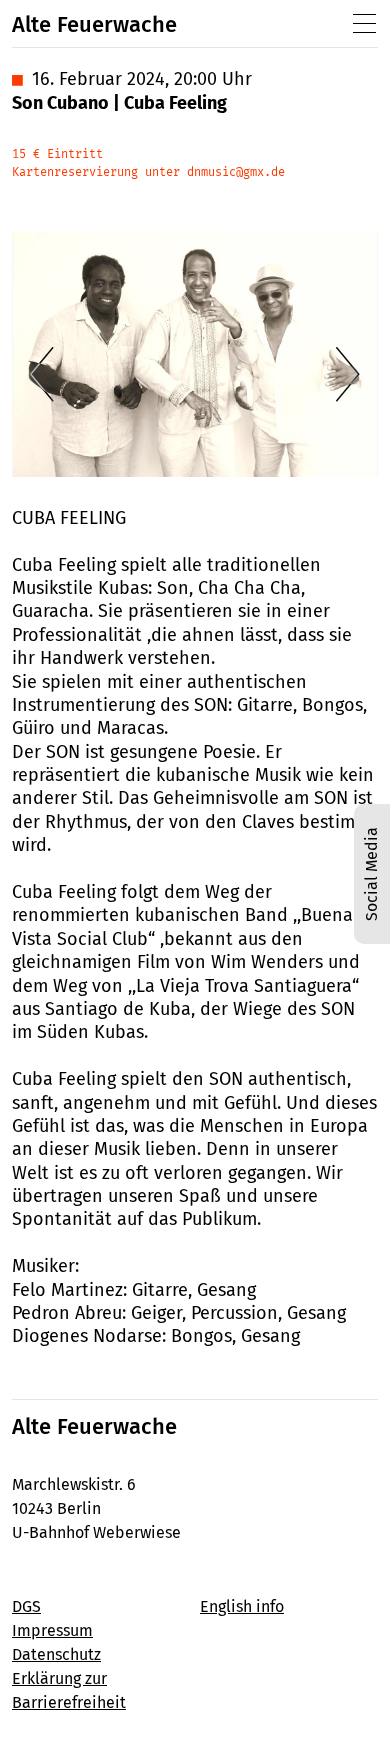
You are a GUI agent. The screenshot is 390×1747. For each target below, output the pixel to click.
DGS (26, 1606)
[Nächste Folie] (348, 374)
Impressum (52, 1630)
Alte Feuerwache (94, 24)
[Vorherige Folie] (42, 374)
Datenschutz (56, 1654)
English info (242, 1606)
